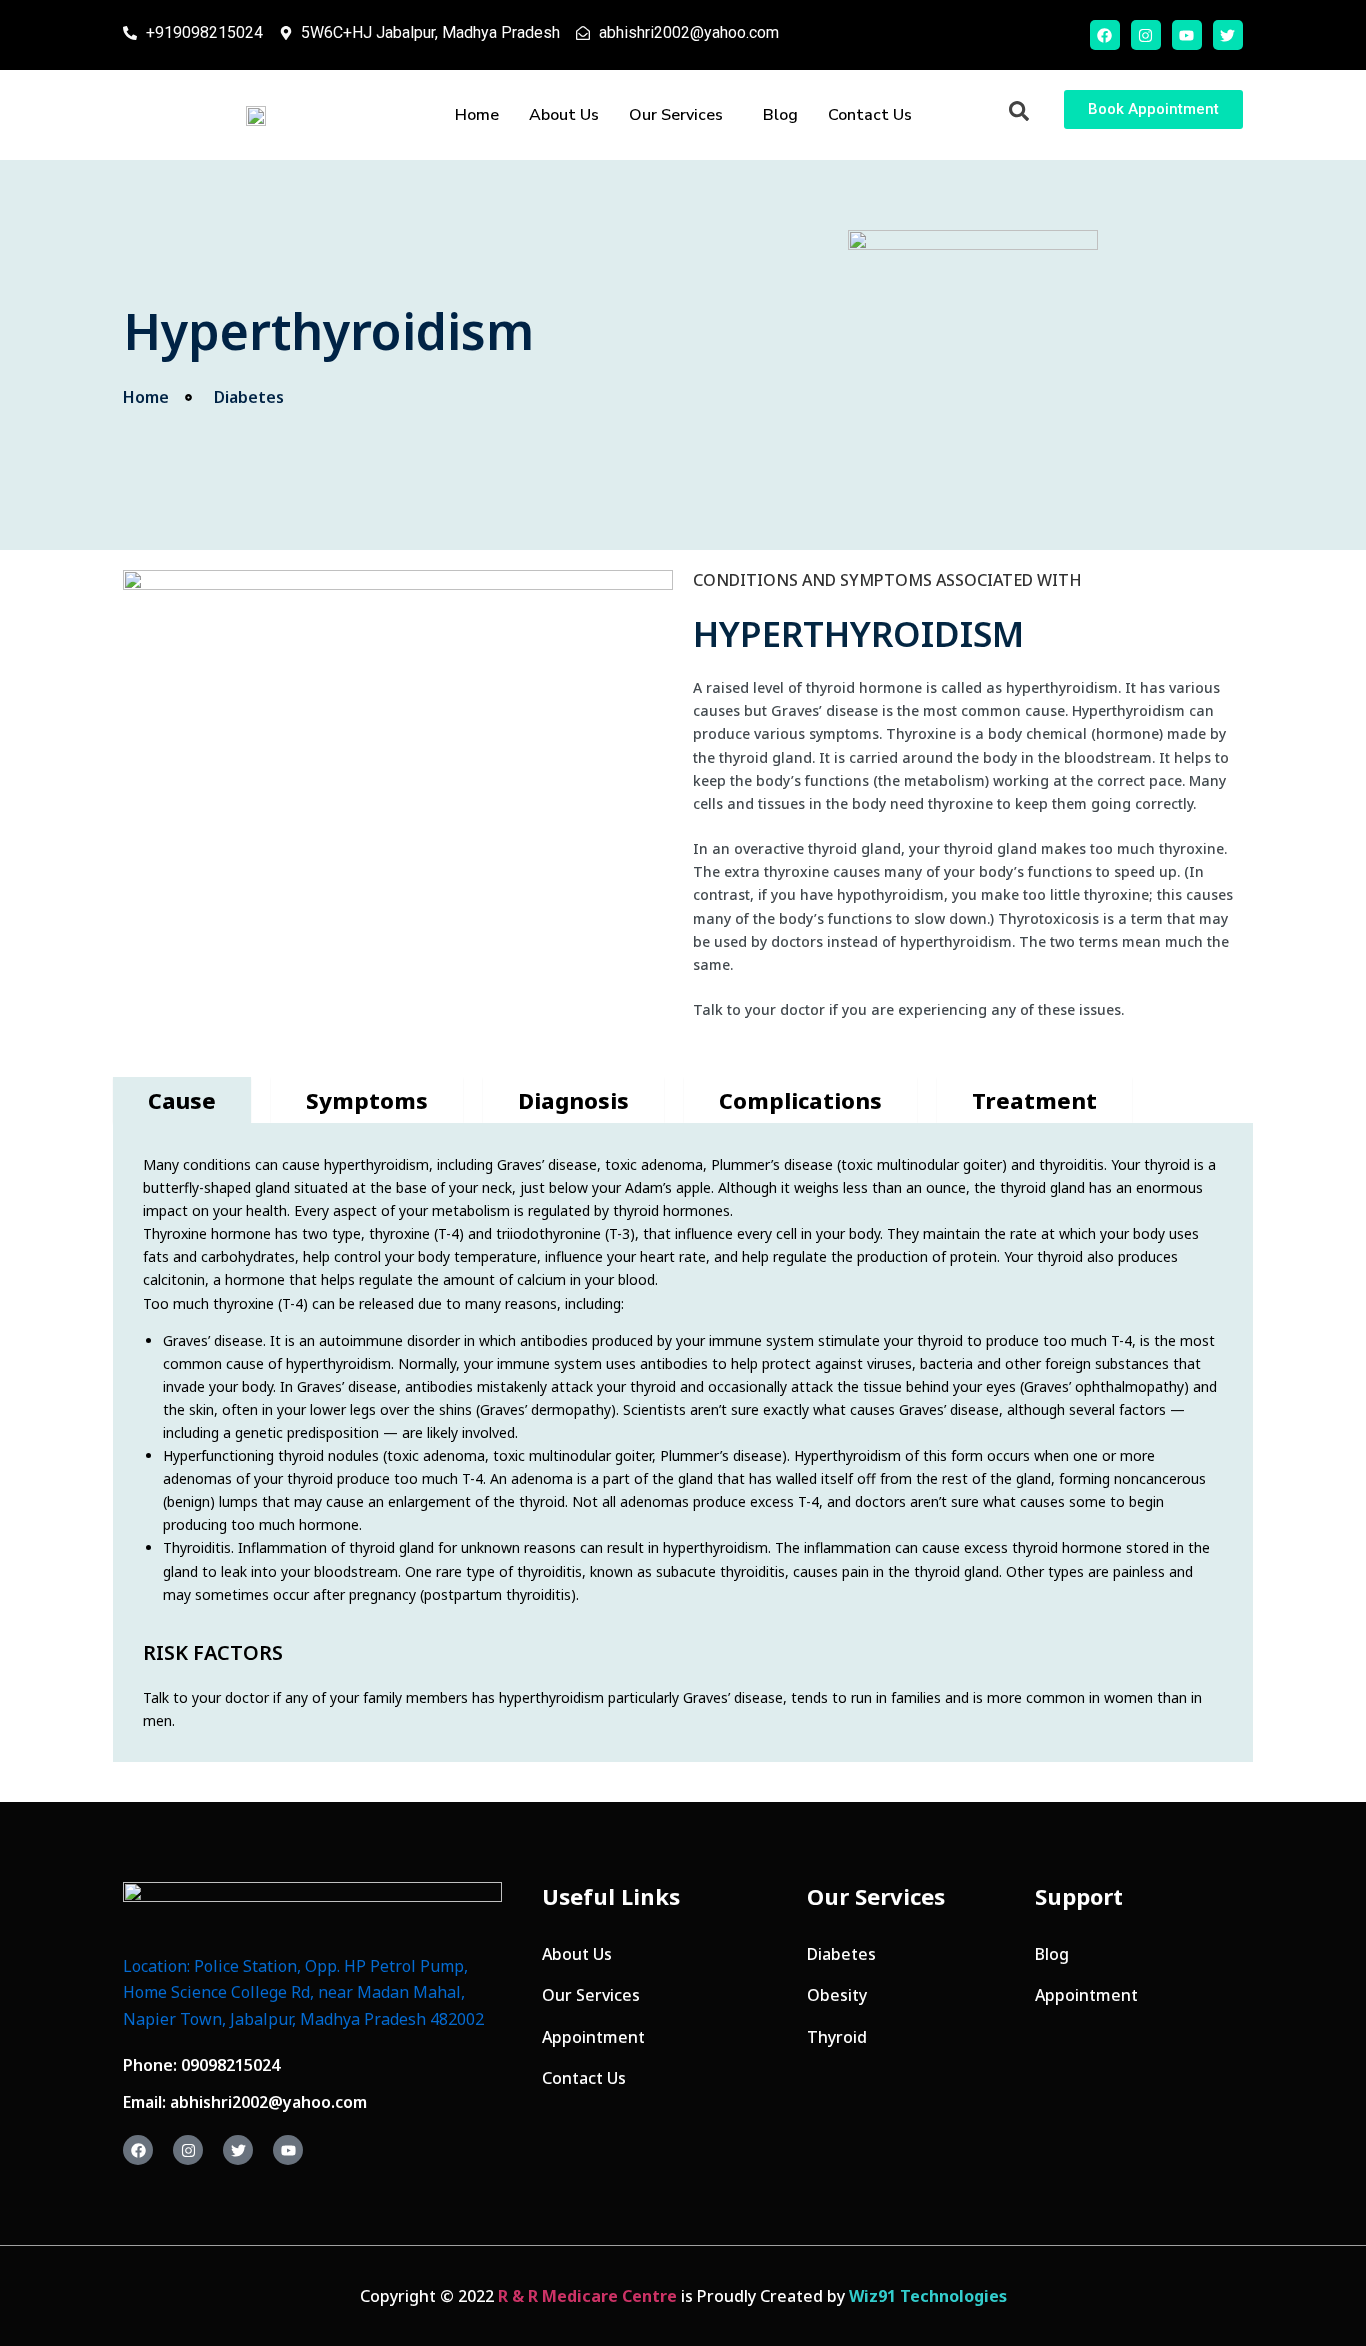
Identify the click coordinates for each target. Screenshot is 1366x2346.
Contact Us (870, 115)
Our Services (676, 115)
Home (477, 115)
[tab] (182, 1100)
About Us (564, 115)
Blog (780, 115)
